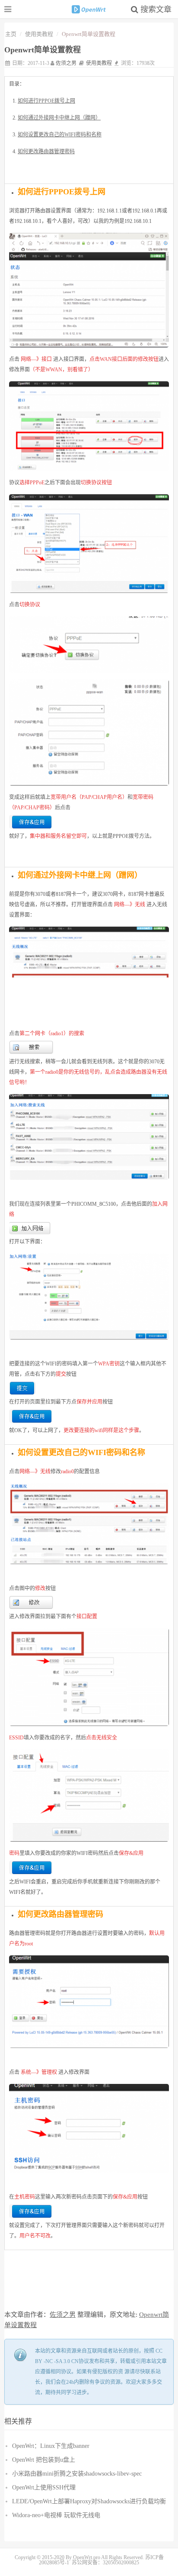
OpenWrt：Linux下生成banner (51, 2446)
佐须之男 (66, 63)
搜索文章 (155, 10)
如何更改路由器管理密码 (46, 151)
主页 (11, 34)
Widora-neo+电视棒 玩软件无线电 (56, 2515)
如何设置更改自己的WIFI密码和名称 (60, 135)
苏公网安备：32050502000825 (105, 2563)
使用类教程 (39, 34)
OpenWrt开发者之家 (89, 9)
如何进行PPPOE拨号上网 (46, 101)
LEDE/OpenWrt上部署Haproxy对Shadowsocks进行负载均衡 (89, 2501)
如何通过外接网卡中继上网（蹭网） (59, 118)
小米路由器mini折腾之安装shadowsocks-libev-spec (77, 2474)
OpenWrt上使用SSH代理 (44, 2487)
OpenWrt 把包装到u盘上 (44, 2460)
